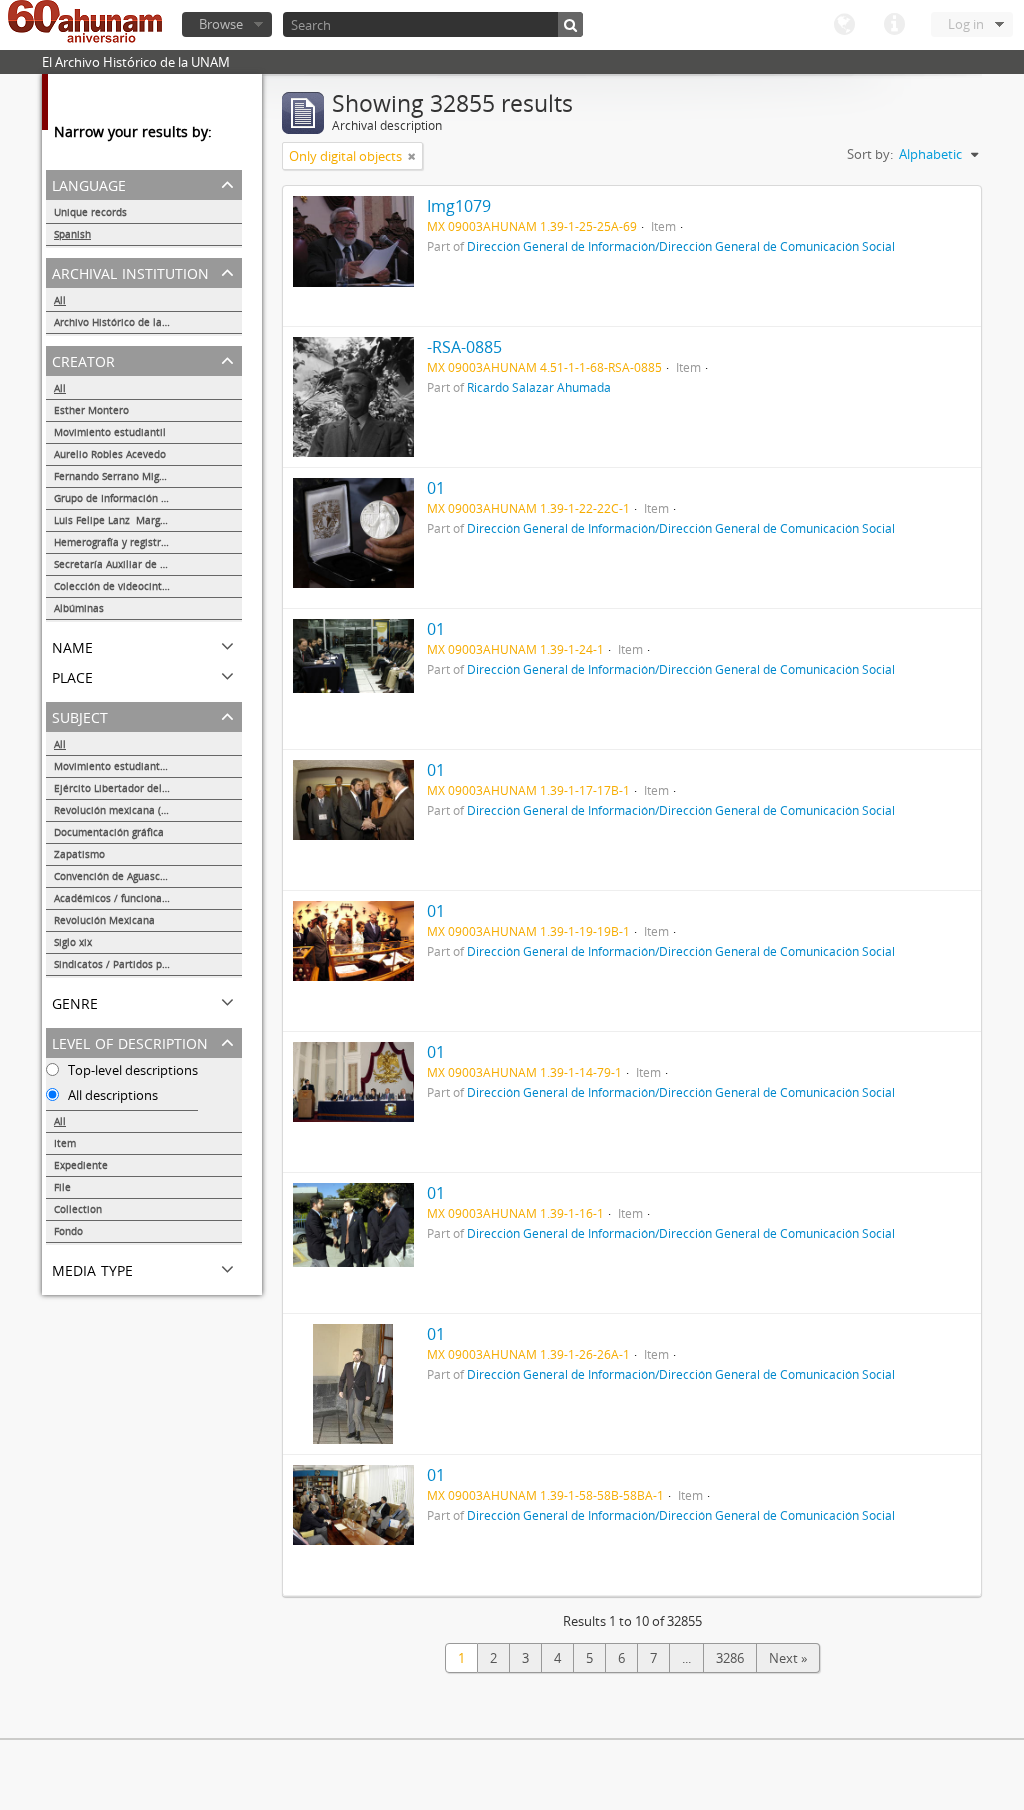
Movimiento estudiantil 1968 (123, 766)
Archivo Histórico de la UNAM (124, 322)
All (60, 300)
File (62, 1187)
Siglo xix (73, 942)
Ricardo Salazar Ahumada (539, 387)
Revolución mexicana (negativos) (132, 810)
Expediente (81, 1165)
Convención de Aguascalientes (126, 876)
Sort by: (870, 154)
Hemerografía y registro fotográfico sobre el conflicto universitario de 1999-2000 (148, 542)
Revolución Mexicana (104, 920)
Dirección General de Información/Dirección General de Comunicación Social (681, 246)
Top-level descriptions (131, 1070)
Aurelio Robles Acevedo (110, 454)
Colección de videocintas (113, 586)
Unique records (90, 212)
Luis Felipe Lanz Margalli (114, 520)
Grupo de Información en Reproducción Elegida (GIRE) (148, 498)
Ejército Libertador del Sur (117, 788)
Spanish (72, 234)
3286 (730, 1658)
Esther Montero (91, 410)
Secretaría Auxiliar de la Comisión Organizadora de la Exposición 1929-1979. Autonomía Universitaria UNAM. (148, 564)
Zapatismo (79, 854)
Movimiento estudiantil (110, 432)
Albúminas (79, 608)
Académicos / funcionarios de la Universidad (148, 898)
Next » (788, 1658)
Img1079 (459, 206)
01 (436, 488)
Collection (78, 1209)
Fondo (68, 1231)
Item (65, 1143)
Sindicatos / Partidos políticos (125, 964)
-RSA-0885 (464, 347)
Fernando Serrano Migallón (118, 476)
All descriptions (111, 1095)
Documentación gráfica (109, 832)
